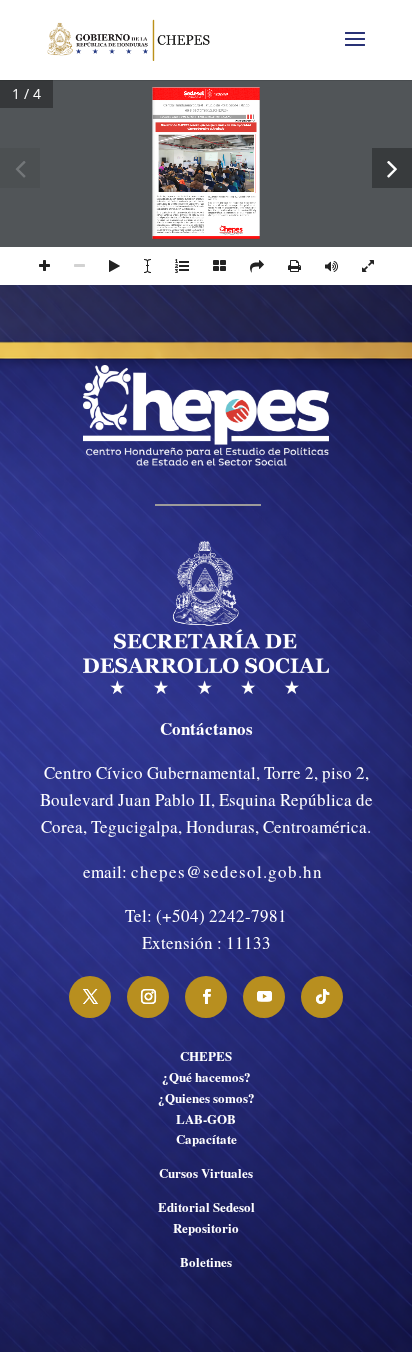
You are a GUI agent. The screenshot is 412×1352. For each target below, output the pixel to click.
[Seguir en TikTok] (322, 997)
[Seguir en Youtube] (264, 997)
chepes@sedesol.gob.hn (227, 871)
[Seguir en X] (90, 997)
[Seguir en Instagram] (148, 997)
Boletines (206, 1261)
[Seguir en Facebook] (206, 997)
